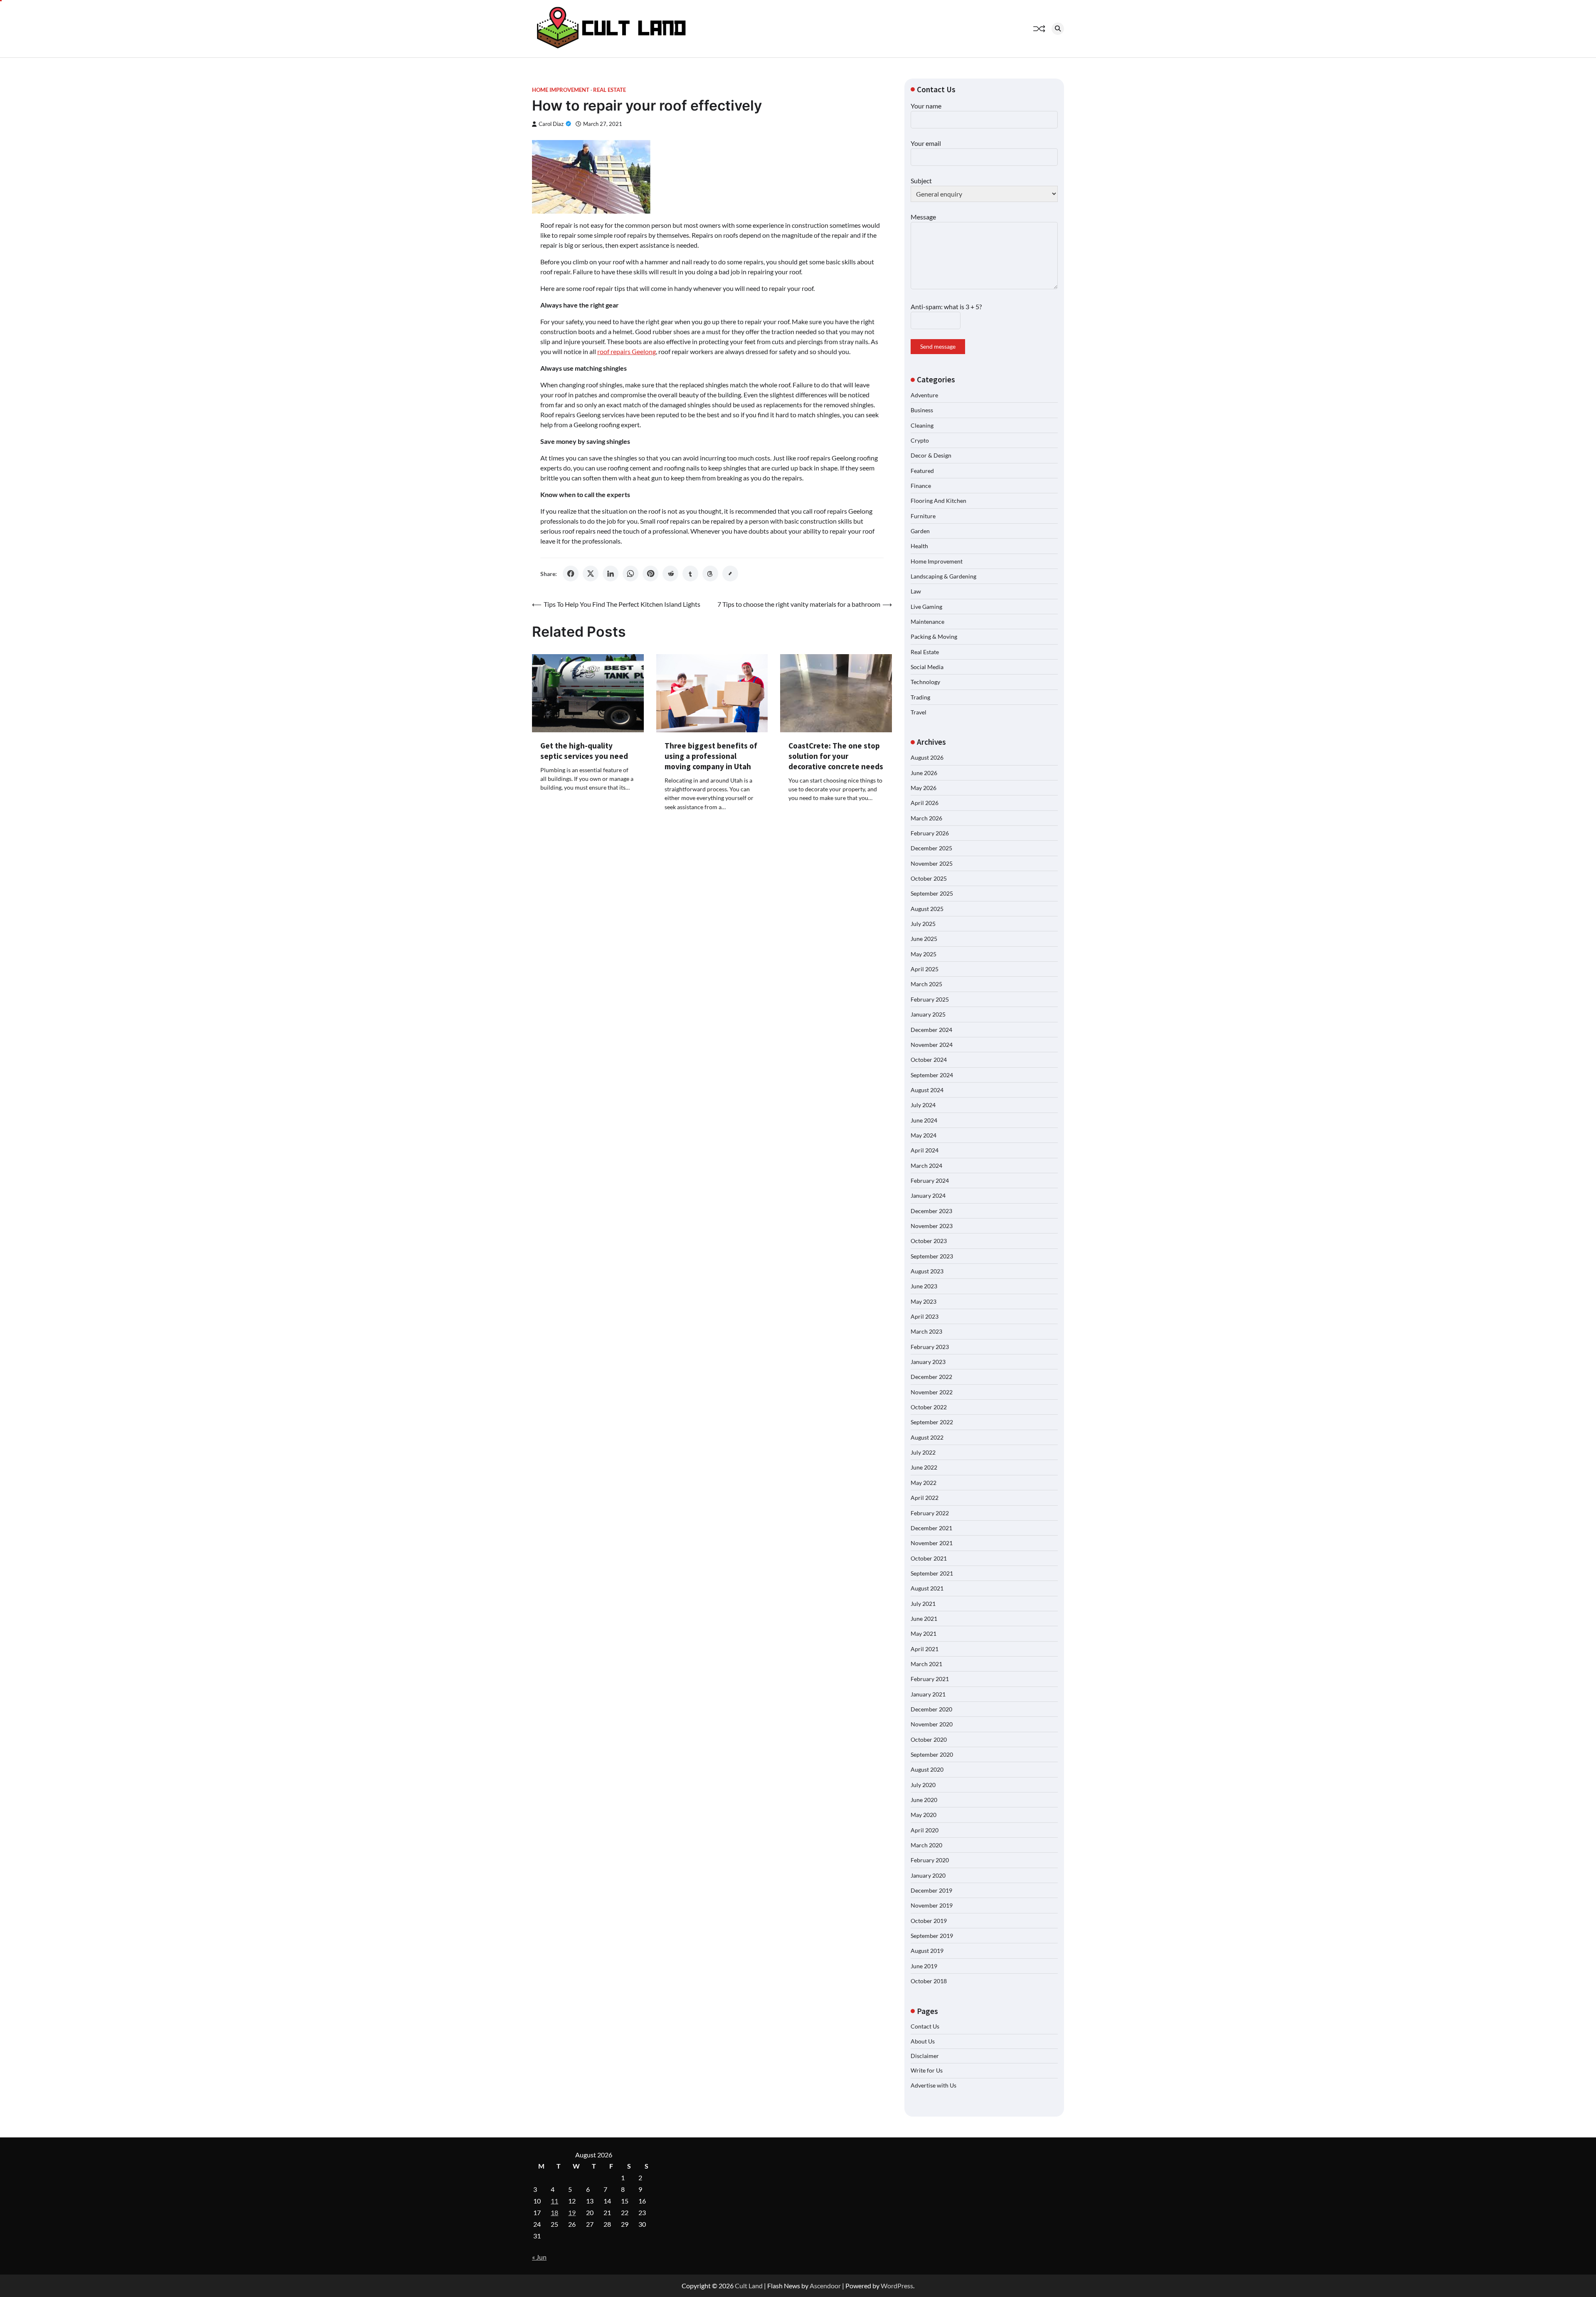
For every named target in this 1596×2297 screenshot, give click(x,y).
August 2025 (927, 909)
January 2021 (928, 1694)
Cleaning (922, 425)
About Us (923, 2041)
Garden (920, 531)
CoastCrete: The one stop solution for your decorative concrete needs (836, 756)
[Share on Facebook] (571, 574)
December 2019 (931, 1890)
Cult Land (749, 2286)
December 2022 (931, 1377)
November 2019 (932, 1905)
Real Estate (610, 90)
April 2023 (925, 1316)
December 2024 (931, 1030)
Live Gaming (926, 607)
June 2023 (924, 1286)
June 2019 (924, 1966)
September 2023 (932, 1256)
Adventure (924, 395)
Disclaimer (925, 2056)
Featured (922, 471)
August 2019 (927, 1951)
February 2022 (930, 1513)
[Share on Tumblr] (690, 574)
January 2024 (928, 1195)
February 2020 (930, 1860)
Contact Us (925, 2026)
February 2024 (930, 1181)
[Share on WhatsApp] (631, 574)
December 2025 (931, 848)
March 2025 (926, 984)
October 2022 (929, 1407)
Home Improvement (561, 90)
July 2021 (923, 1604)
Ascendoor (825, 2286)
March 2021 (926, 1664)
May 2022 (924, 1483)
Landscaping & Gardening (943, 576)
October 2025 (929, 878)
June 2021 (924, 1619)
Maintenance (927, 622)
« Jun (539, 2257)
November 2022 (932, 1392)
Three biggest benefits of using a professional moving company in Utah (711, 756)
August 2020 (927, 1769)
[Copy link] (730, 574)
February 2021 (930, 1679)
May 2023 (924, 1301)
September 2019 (932, 1936)
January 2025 (928, 1014)
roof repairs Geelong (627, 351)
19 (572, 2212)
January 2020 (928, 1875)
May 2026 (924, 788)
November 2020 (932, 1724)
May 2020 (924, 1815)
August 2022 (927, 1437)
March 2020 (926, 1845)
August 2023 (927, 1271)
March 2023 (926, 1331)
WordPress (897, 2286)
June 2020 (924, 1800)
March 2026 (926, 818)
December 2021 (931, 1528)
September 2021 (932, 1573)
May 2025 (924, 954)
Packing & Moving (934, 636)
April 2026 (925, 803)
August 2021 (927, 1588)
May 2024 (924, 1135)
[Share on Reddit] (670, 574)
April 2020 (925, 1830)
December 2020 (931, 1709)
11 (554, 2201)
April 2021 (925, 1649)
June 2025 (924, 939)
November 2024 (932, 1045)
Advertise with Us (933, 2085)
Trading (920, 697)
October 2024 (929, 1060)
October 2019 (929, 1921)
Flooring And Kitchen (938, 501)
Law (916, 591)
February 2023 (930, 1347)
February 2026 (930, 833)
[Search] (1058, 29)
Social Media (927, 667)
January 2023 (928, 1362)
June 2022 (924, 1467)
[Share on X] (591, 574)
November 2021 (932, 1543)
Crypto (920, 440)
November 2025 (932, 863)
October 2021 (929, 1558)
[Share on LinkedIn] (611, 574)
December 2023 (931, 1211)
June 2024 (924, 1120)
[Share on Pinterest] (650, 574)
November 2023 (932, 1226)
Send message (938, 346)
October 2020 (929, 1739)
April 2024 (925, 1150)
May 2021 (924, 1634)
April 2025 (925, 969)
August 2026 (927, 757)
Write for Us (927, 2070)
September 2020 (932, 1754)
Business (922, 410)
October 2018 (929, 1981)
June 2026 (924, 773)
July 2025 (923, 924)
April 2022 (925, 1498)
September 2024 (932, 1075)
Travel (919, 712)
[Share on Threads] (710, 574)
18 (554, 2212)
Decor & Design (931, 455)
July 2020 (923, 1785)
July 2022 (923, 1452)
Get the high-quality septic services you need (584, 751)
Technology (925, 682)
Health (919, 546)
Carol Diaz (551, 124)
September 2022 (932, 1422)
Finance (921, 486)
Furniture (923, 516)
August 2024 (927, 1090)
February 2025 (930, 999)
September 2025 (932, 893)
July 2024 (923, 1105)
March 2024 (926, 1166)
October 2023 (929, 1241)
